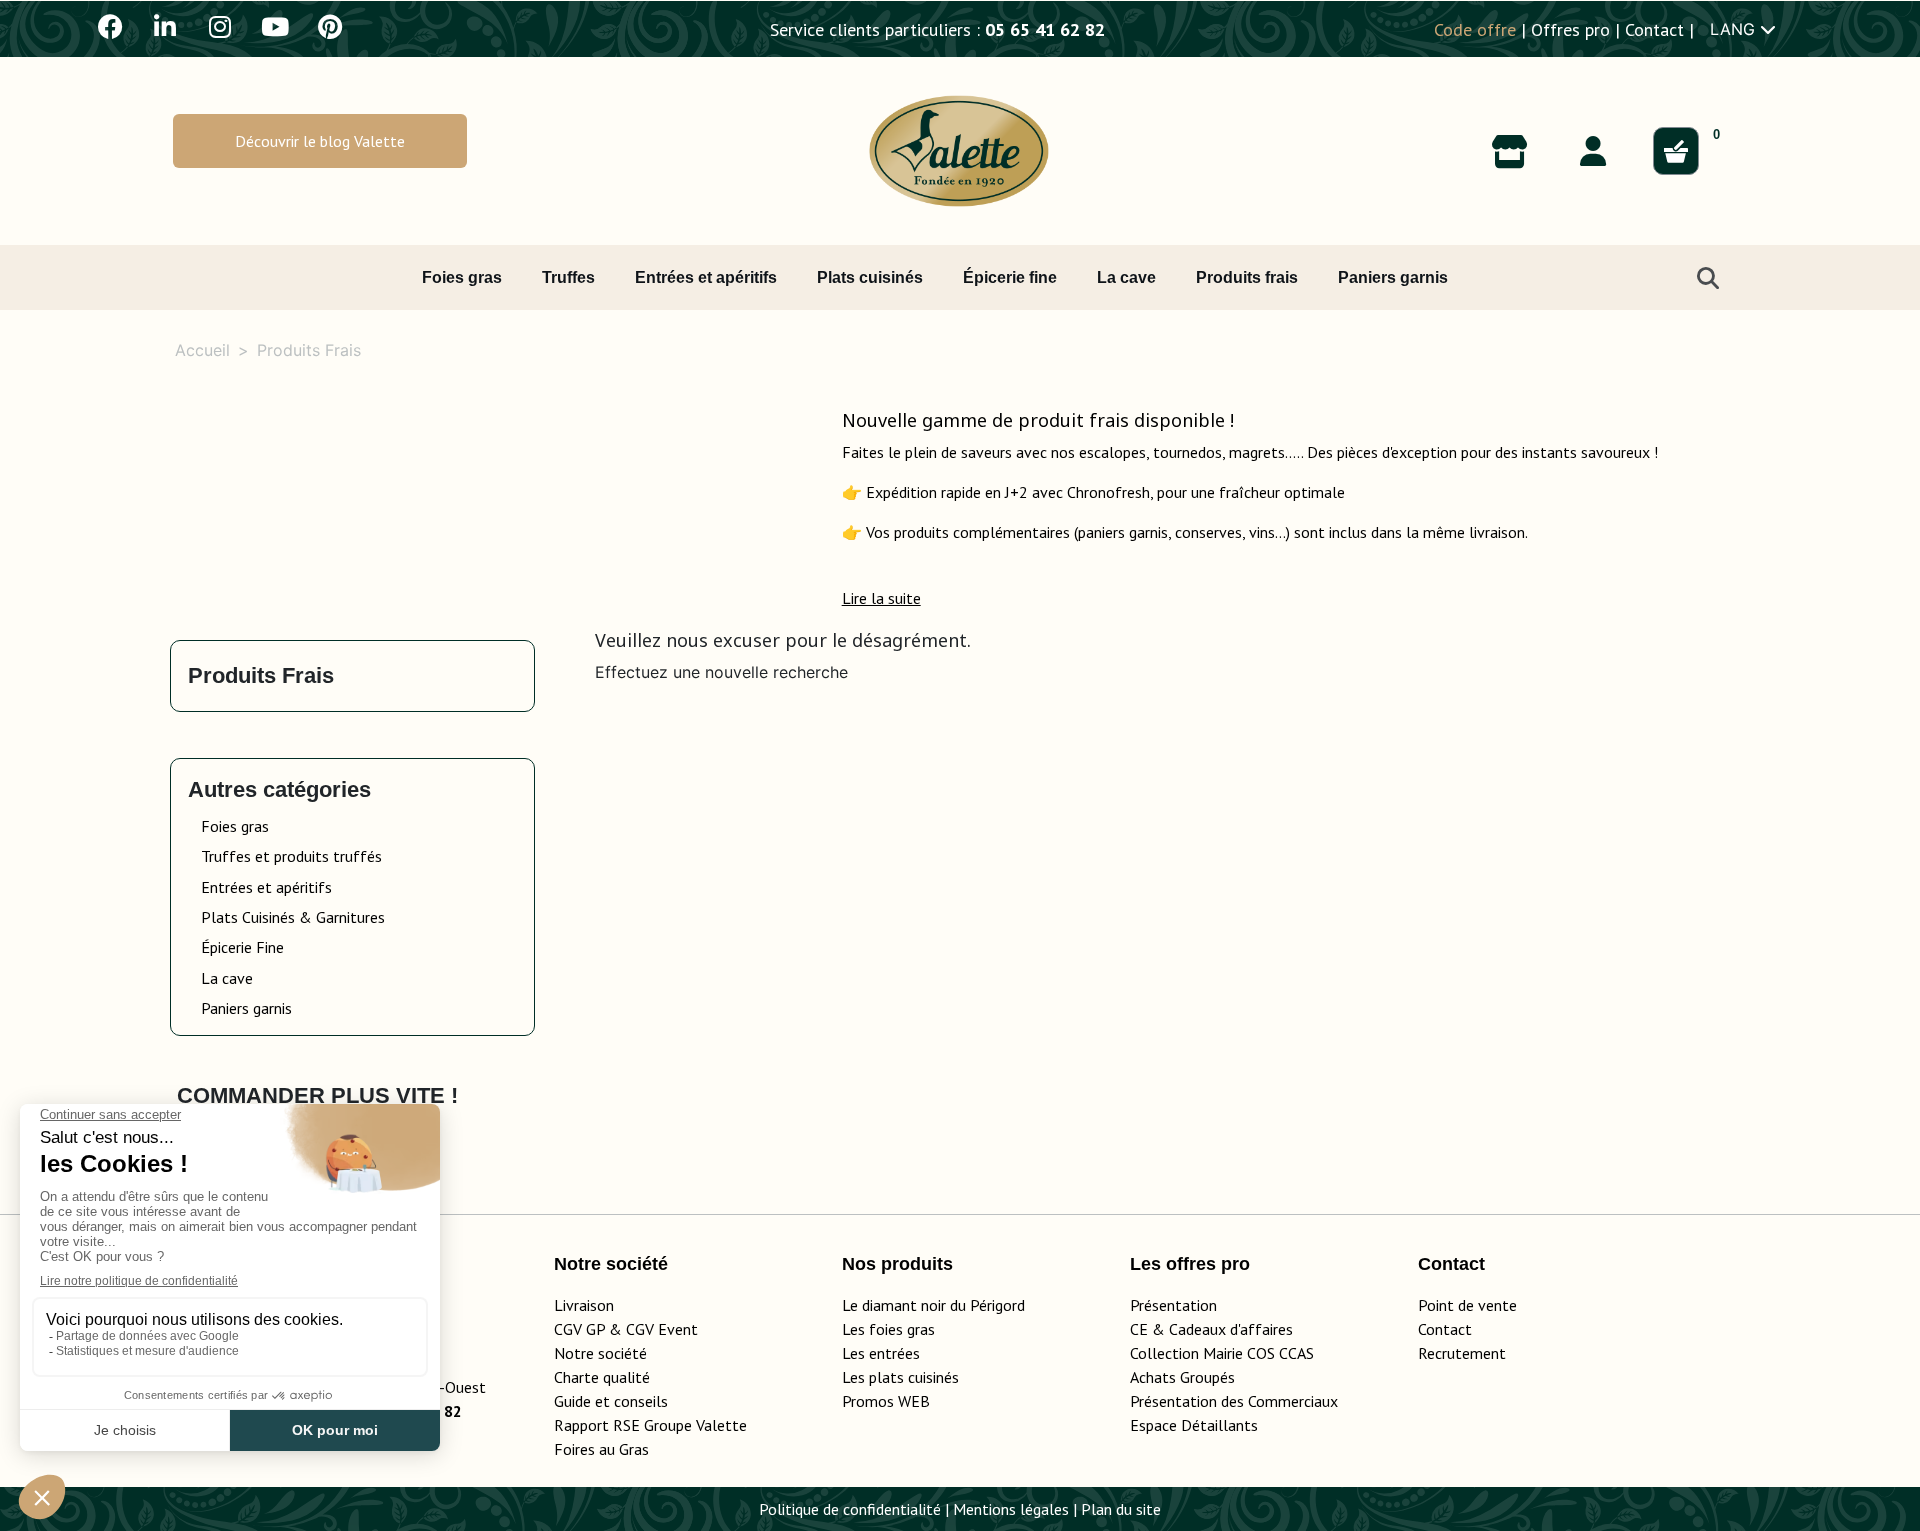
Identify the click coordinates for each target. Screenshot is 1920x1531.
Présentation (1173, 1305)
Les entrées (881, 1353)
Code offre (1475, 29)
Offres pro (1570, 29)
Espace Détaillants (1194, 1425)
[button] (320, 140)
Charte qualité (602, 1377)
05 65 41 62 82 (1045, 29)
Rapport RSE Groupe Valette (674, 1425)
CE (1139, 1329)
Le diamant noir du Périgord (933, 1305)
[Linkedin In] (165, 26)
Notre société (600, 1353)
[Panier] (1676, 151)
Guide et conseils (611, 1401)
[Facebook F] (110, 26)
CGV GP (579, 1329)
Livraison (584, 1305)
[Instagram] (220, 26)
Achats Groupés (1182, 1377)
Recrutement (1462, 1353)
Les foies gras (888, 1329)
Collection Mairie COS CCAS (1222, 1353)
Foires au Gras (601, 1449)
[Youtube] (275, 26)
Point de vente (1467, 1305)
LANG (1735, 29)
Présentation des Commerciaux (1240, 1401)
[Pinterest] (330, 26)
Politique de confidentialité (850, 1509)
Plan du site (1121, 1509)
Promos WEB (886, 1401)
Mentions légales (1011, 1509)
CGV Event (662, 1329)
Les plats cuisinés (900, 1377)
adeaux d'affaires (1235, 1329)
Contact (1654, 29)
